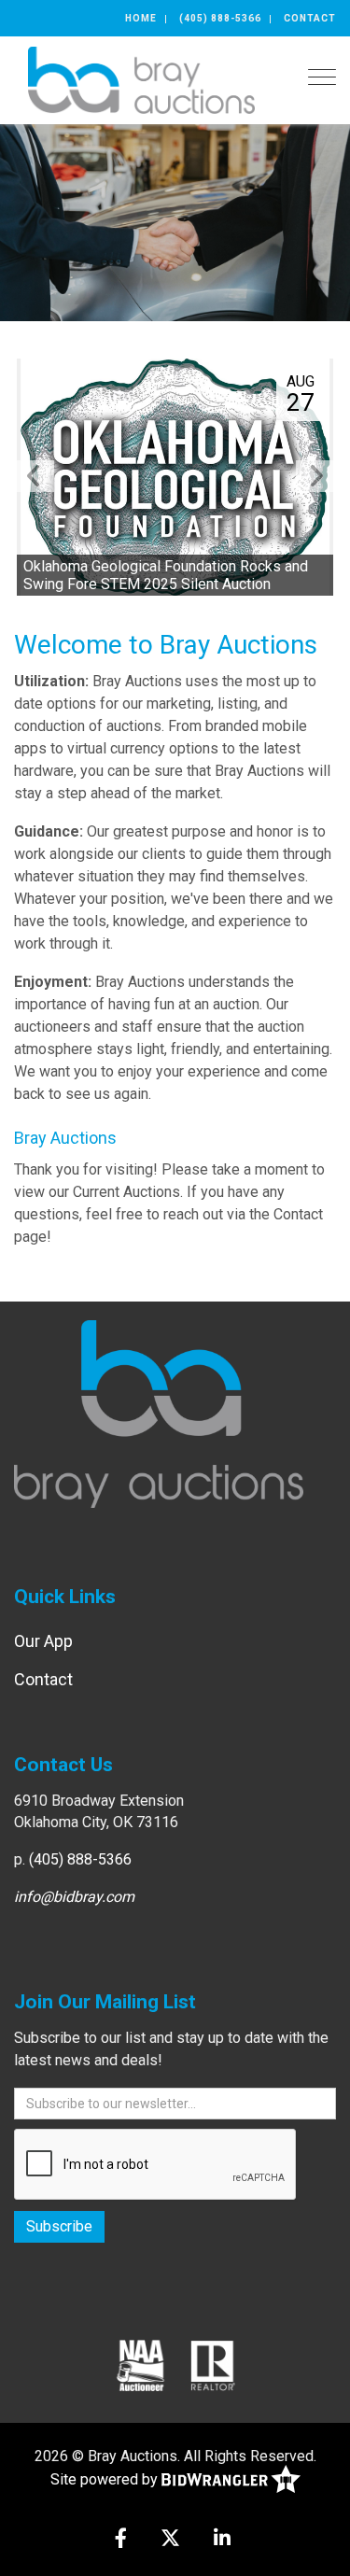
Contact (310, 18)
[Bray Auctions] (141, 79)
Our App (43, 1641)
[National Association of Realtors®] (213, 2365)
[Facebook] (121, 2540)
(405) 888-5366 (220, 18)
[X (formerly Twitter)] (170, 2540)
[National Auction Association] (140, 2365)
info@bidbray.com (74, 1897)
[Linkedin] (222, 2540)
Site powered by (106, 2478)
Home (141, 18)
